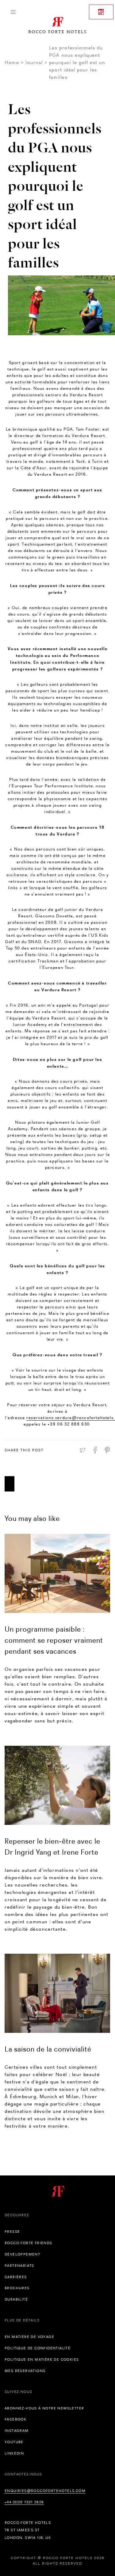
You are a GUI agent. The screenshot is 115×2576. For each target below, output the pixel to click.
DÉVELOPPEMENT (22, 2254)
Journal (34, 62)
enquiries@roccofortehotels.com (45, 2491)
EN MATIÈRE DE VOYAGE (29, 2337)
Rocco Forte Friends (29, 2243)
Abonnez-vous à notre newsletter (44, 2408)
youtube (14, 2442)
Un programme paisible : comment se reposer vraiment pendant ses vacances (54, 1640)
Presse (12, 2232)
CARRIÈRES (16, 2277)
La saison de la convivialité (48, 2049)
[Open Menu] (13, 12)
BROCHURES (17, 2288)
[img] (57, 1573)
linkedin (14, 2453)
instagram (17, 2431)
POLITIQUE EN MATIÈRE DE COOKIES (42, 2359)
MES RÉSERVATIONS (25, 2371)
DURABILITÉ (16, 2299)
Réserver (101, 12)
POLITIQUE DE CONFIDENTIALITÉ (38, 2348)
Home (12, 62)
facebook (15, 2419)
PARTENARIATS (19, 2266)
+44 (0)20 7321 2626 (24, 2502)
